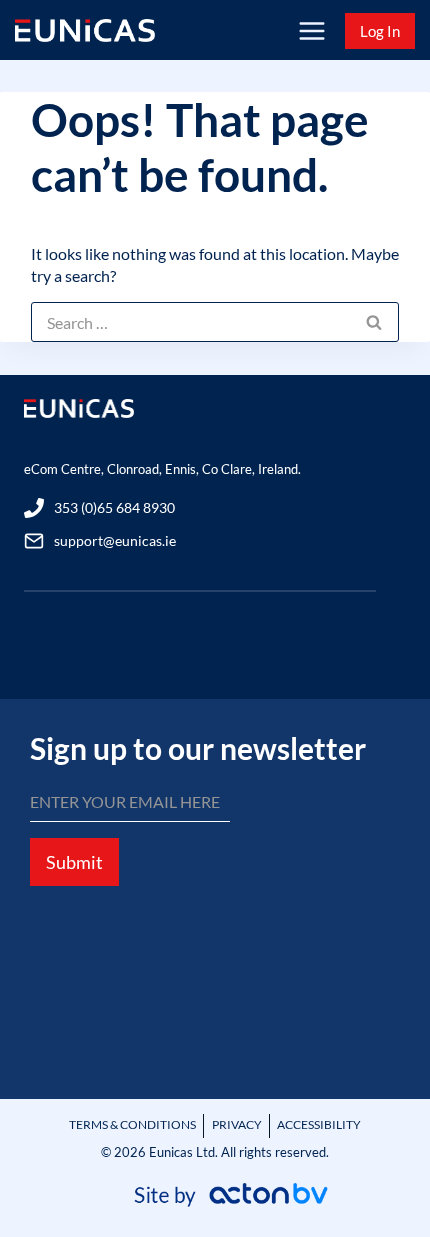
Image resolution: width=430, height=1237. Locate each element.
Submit (74, 862)
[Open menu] (311, 30)
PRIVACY (237, 1124)
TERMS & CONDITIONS (132, 1124)
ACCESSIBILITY (319, 1124)
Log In (380, 31)
